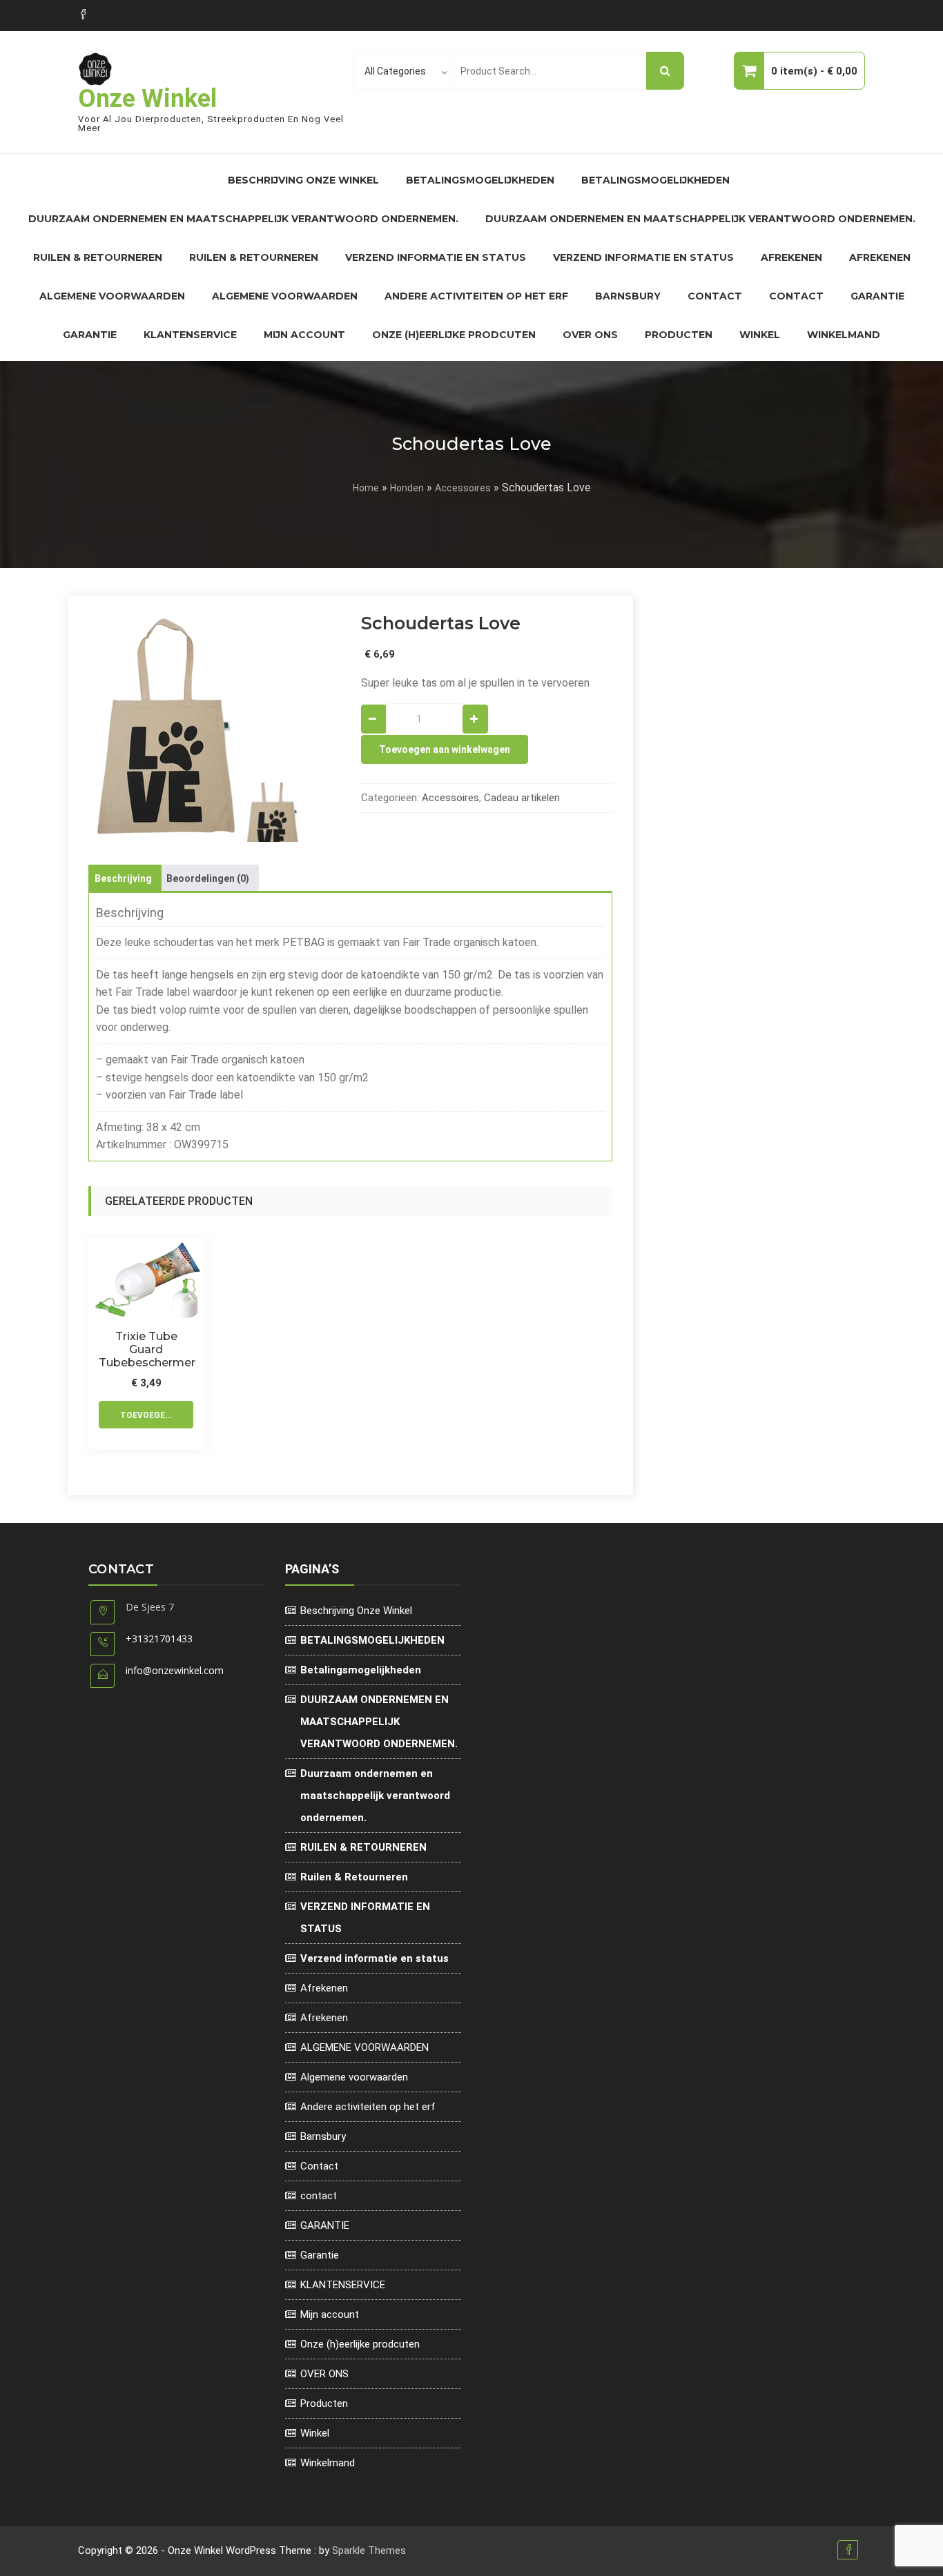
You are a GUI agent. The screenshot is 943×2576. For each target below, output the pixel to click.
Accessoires (463, 488)
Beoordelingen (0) (208, 878)
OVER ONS (590, 335)
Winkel (760, 335)
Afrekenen (791, 257)
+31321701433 (159, 1639)
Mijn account (304, 335)
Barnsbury (628, 296)
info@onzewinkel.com (175, 1670)
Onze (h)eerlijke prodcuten (454, 335)
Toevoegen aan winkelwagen (445, 749)
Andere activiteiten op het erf (476, 296)
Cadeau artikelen (522, 798)
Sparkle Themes (369, 2550)
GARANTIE (877, 296)
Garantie (90, 335)
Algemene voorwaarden (285, 296)
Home (366, 488)
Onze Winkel (147, 99)
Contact (715, 296)
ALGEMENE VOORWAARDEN (112, 296)
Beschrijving (123, 878)
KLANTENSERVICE (190, 335)
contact (796, 296)
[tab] (123, 878)
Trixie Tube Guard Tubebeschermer (146, 1349)
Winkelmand (844, 335)
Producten (679, 335)
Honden (407, 488)
